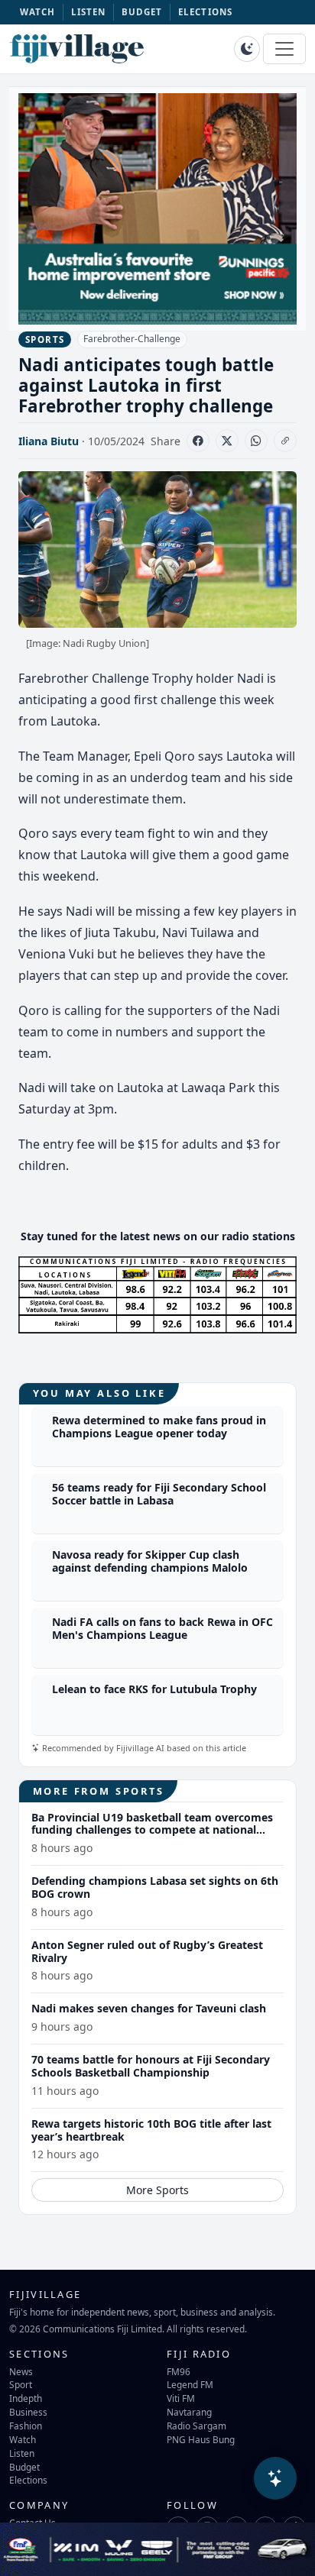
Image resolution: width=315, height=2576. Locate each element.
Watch (23, 2439)
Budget (24, 2467)
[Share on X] (227, 441)
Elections (28, 2480)
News (21, 2371)
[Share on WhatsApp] (256, 441)
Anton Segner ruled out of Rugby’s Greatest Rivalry (147, 1951)
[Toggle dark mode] (247, 49)
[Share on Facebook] (198, 441)
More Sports (157, 2190)
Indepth (26, 2398)
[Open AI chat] (275, 2478)
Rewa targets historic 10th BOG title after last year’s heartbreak (151, 2130)
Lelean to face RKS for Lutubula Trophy (154, 1689)
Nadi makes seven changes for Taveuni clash (149, 2008)
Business (28, 2412)
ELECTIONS (205, 12)
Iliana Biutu (49, 441)
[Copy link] (285, 441)
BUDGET (142, 12)
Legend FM (190, 2384)
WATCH (38, 12)
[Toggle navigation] (284, 49)
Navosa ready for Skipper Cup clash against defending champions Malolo (150, 1561)
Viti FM (181, 2398)
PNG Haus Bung (201, 2439)
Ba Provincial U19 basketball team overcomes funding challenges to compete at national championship (152, 1830)
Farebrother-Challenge (132, 339)
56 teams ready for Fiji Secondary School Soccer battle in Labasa (159, 1494)
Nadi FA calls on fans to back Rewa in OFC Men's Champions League (162, 1628)
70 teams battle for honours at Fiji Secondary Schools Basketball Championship (151, 2066)
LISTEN (89, 12)
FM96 (179, 2371)
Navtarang (189, 2412)
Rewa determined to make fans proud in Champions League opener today (159, 1427)
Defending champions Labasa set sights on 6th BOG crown (155, 1887)
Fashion (26, 2426)
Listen (22, 2453)
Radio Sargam (196, 2426)
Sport (21, 2384)
